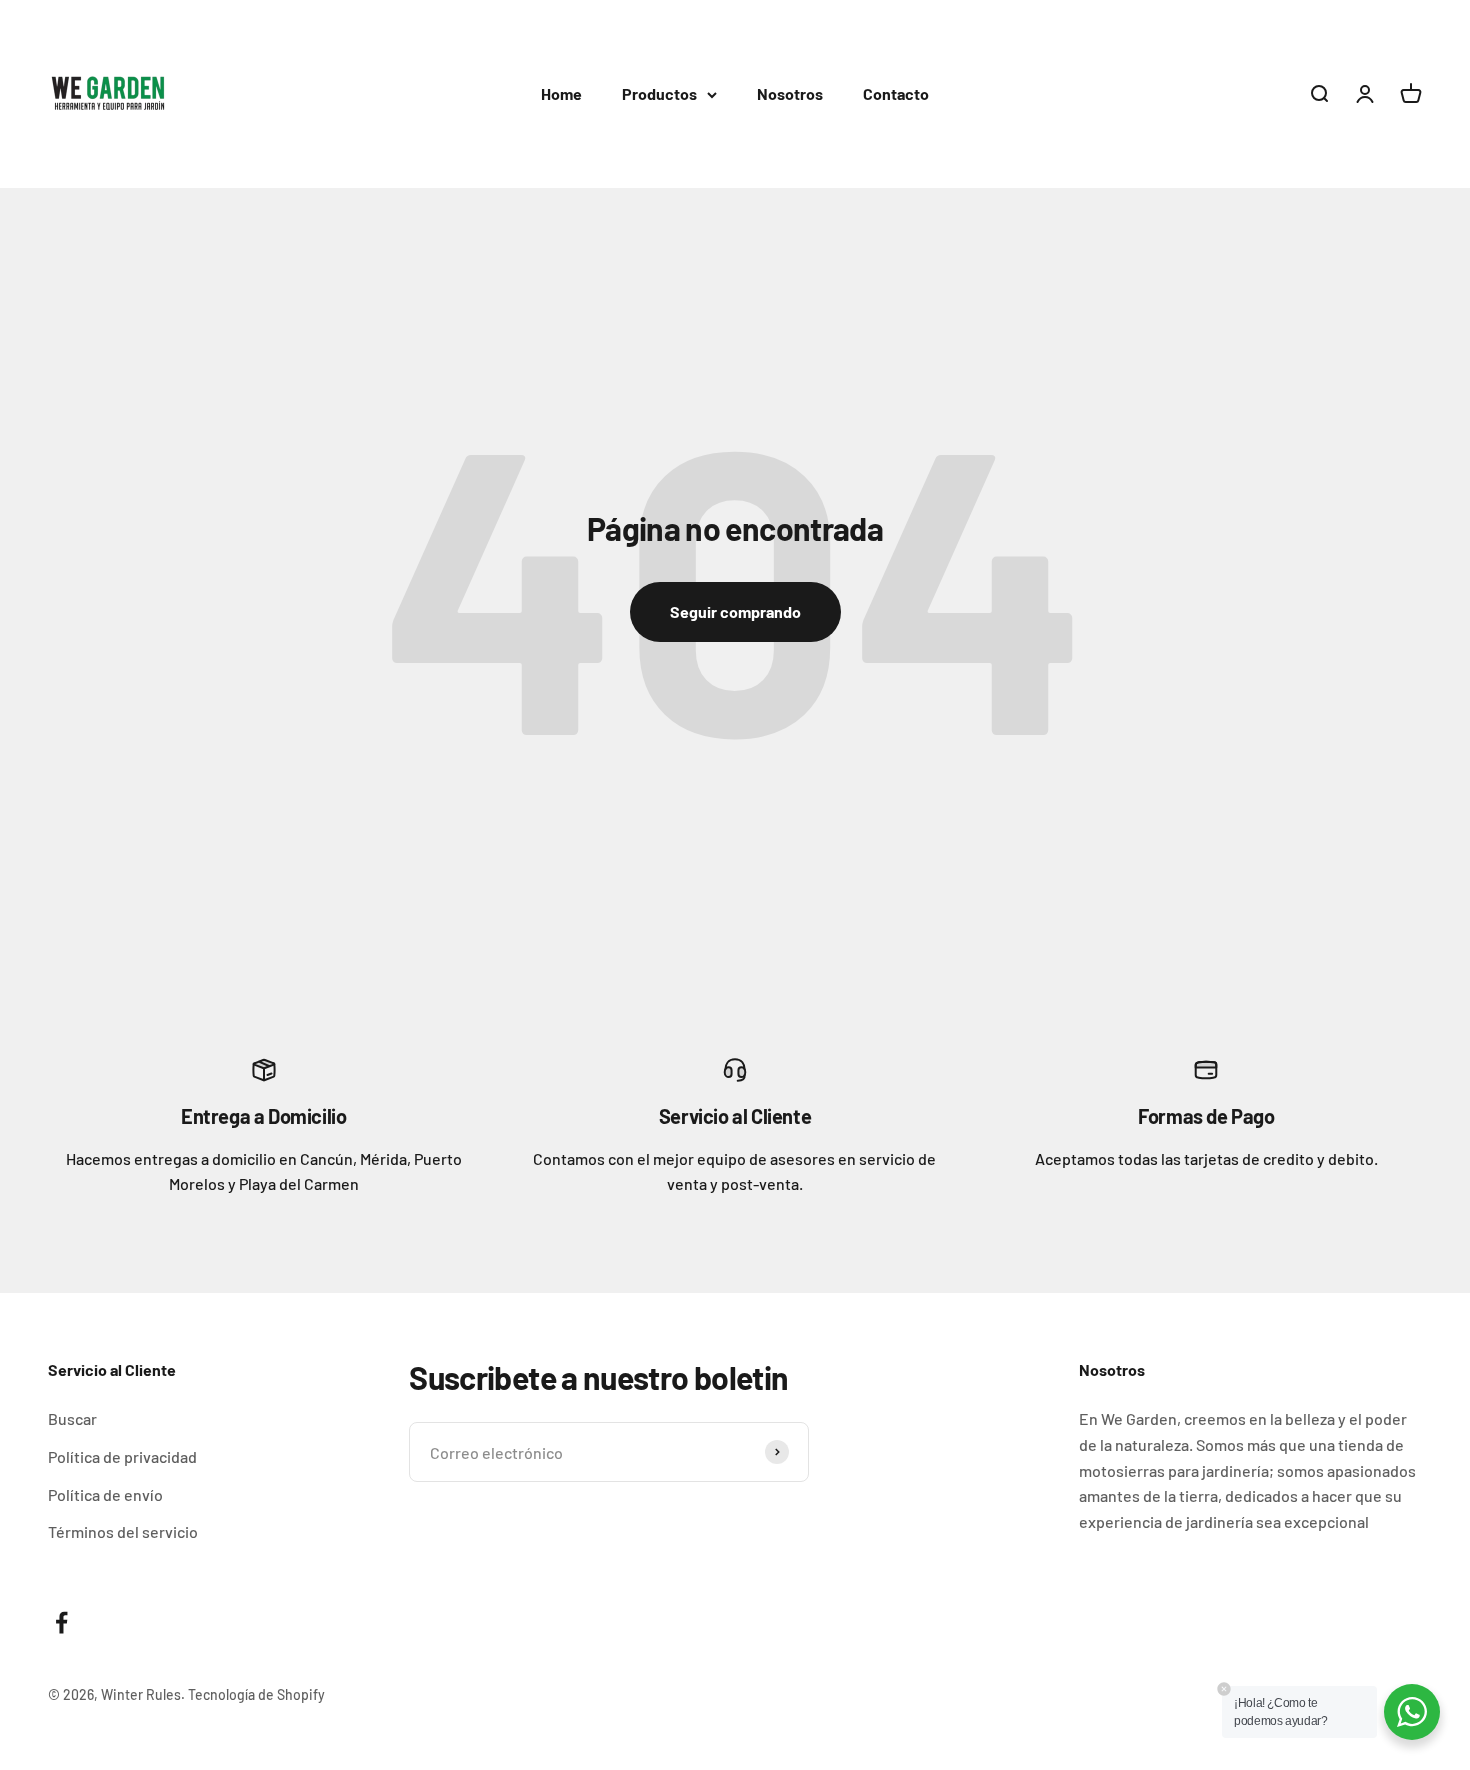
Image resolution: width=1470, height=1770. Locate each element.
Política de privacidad (122, 1456)
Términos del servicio (123, 1531)
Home (561, 93)
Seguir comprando (735, 611)
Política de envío (105, 1494)
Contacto (896, 93)
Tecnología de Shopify (256, 1694)
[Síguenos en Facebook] (61, 1622)
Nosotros (790, 93)
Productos (659, 93)
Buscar (72, 1418)
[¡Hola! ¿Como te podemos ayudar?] (1412, 1712)
